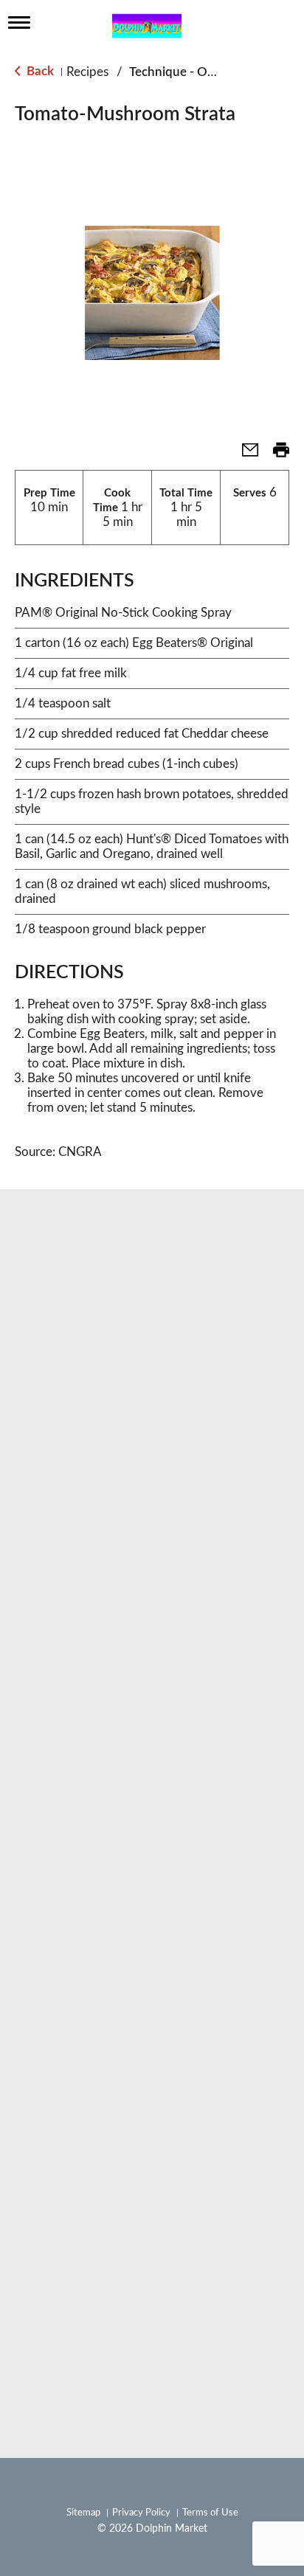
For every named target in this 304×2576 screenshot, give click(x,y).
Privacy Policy (141, 2513)
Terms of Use (210, 2513)
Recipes (87, 72)
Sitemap (83, 2513)
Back (39, 71)
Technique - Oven (179, 72)
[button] (244, 455)
